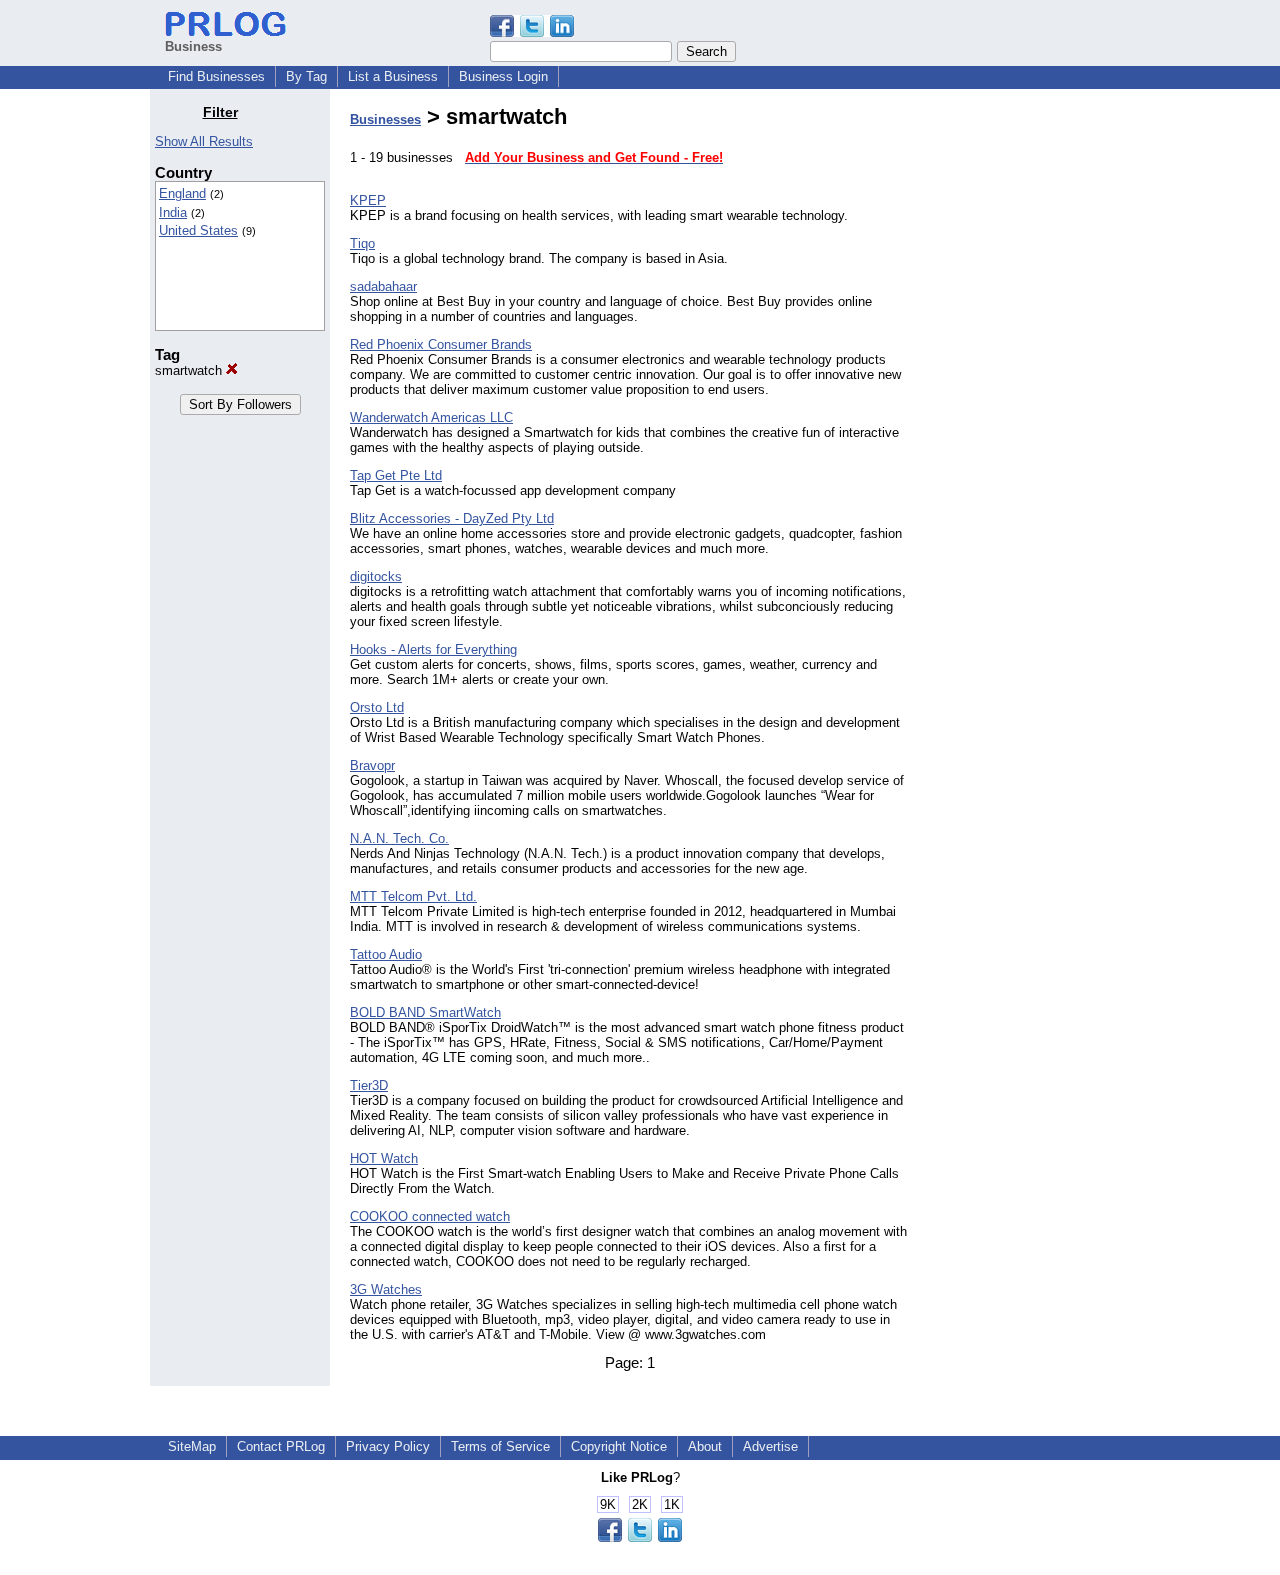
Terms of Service (500, 1446)
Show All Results (204, 141)
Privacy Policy (388, 1446)
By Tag (306, 76)
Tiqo (362, 243)
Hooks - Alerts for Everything (433, 649)
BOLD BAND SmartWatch (425, 1012)
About (705, 1446)
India (173, 212)
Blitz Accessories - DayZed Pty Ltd (452, 518)
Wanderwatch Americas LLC (431, 417)
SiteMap (192, 1446)
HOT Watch (384, 1158)
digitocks (376, 576)
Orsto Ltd (377, 707)
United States (198, 230)
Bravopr (372, 765)
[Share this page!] (532, 32)
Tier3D (369, 1085)
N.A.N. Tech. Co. (399, 838)
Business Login (503, 76)
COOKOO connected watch (430, 1216)
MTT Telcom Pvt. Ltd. (413, 896)
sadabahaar (383, 286)
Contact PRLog (281, 1446)
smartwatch (190, 370)
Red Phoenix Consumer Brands (441, 344)
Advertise (770, 1446)
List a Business (393, 76)
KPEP (368, 200)
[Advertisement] (1028, 404)
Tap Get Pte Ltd (396, 475)
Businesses (385, 119)
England (182, 193)
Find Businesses (216, 76)
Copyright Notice (619, 1446)
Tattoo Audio (386, 954)
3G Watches (386, 1289)
